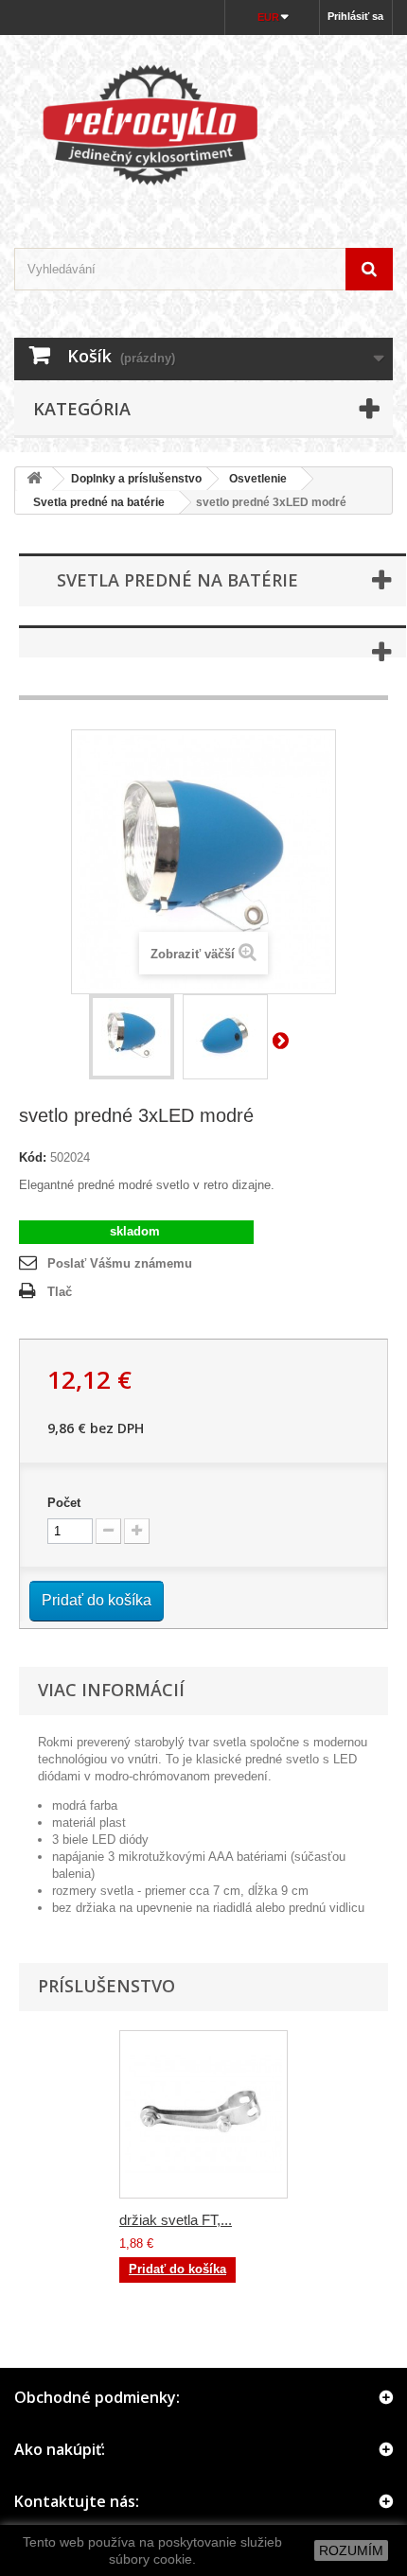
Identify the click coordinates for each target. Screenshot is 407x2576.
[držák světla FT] (203, 2114)
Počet (64, 1503)
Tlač (60, 1292)
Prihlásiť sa (355, 16)
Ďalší (284, 1040)
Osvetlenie (258, 479)
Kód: (33, 1157)
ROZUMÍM (351, 2550)
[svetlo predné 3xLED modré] (132, 1037)
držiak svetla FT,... (176, 2220)
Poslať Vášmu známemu (120, 1263)
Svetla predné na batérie (93, 502)
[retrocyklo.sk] (203, 125)
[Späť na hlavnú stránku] (34, 479)
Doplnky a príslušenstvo (136, 479)
